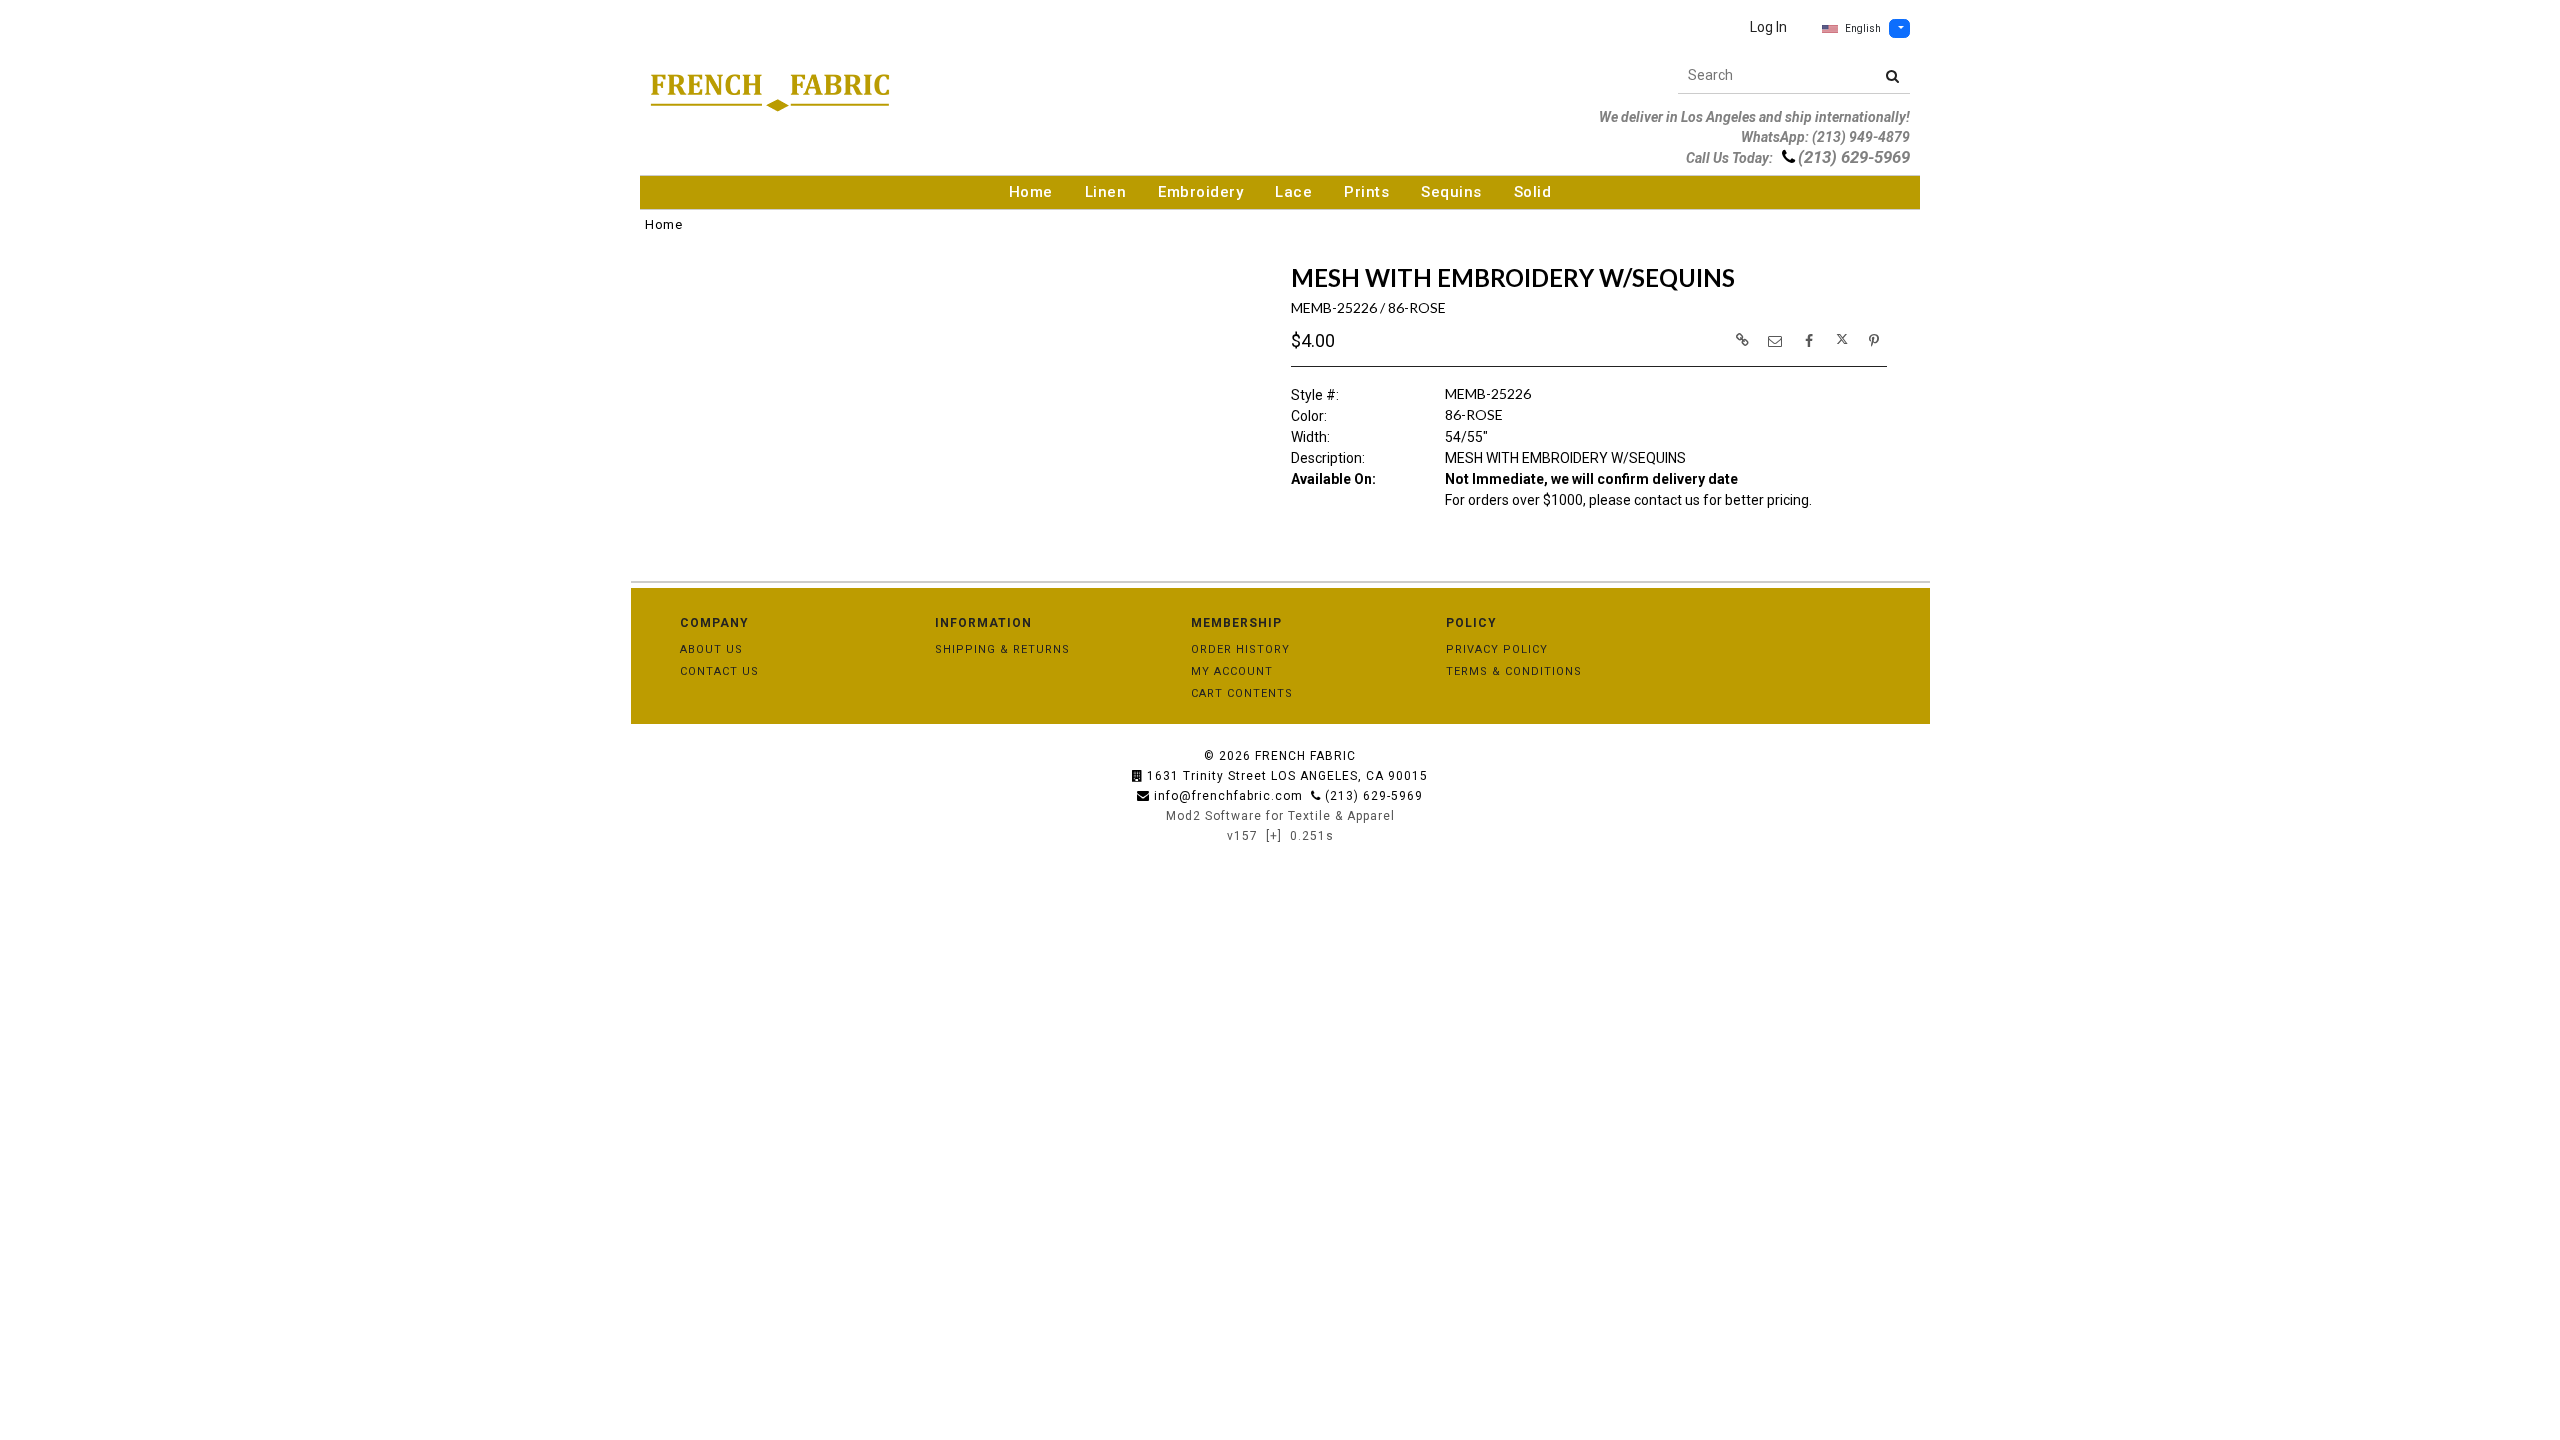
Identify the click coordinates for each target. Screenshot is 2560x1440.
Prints (1366, 192)
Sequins (1451, 192)
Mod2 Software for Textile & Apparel (1280, 816)
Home (1031, 192)
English (1863, 28)
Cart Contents (1242, 693)
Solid (1533, 192)
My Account (1232, 671)
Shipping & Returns (1002, 649)
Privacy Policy (1497, 649)
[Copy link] (1742, 340)
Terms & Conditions (1514, 671)
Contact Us (719, 671)
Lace (1293, 192)
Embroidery (1200, 192)
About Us (711, 649)
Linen (1106, 192)
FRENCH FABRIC (1305, 756)
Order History (1240, 649)
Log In (1768, 27)
